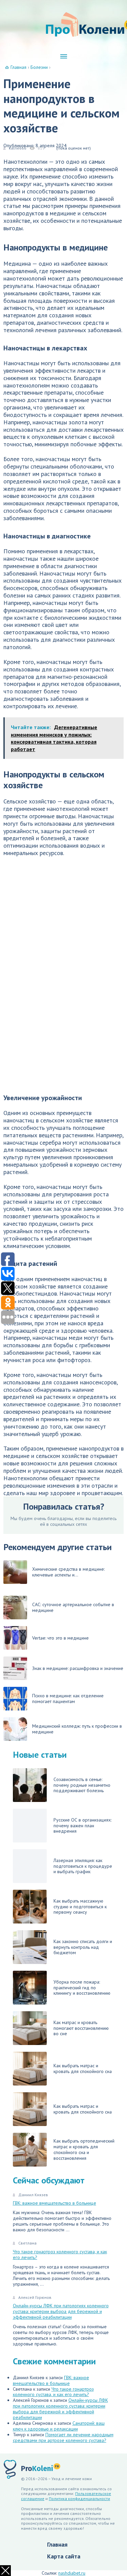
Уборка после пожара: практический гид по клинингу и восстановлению (82, 1988)
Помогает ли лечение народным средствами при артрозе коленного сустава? (63, 2437)
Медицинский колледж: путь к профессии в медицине (77, 1729)
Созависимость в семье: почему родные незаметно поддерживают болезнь (82, 1785)
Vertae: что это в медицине (60, 1638)
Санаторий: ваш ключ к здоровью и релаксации (59, 2426)
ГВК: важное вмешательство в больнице (55, 2203)
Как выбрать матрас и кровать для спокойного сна (83, 2068)
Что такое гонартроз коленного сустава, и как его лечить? (60, 2254)
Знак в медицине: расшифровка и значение (78, 1668)
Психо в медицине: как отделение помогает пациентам (68, 1698)
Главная (57, 2544)
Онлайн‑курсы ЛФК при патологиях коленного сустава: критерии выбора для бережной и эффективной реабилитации (61, 2311)
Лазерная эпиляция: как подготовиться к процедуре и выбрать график (83, 1866)
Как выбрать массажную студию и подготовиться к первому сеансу (80, 1907)
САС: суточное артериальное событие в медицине (73, 1607)
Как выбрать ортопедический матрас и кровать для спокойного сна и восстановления (84, 2149)
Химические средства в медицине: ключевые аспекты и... (68, 1572)
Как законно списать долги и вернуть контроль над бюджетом (83, 1947)
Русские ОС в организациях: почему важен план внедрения (82, 1826)
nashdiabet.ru (72, 2573)
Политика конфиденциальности (79, 2499)
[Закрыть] (5, 2571)
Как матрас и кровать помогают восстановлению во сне (81, 2028)
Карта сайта (64, 2556)
